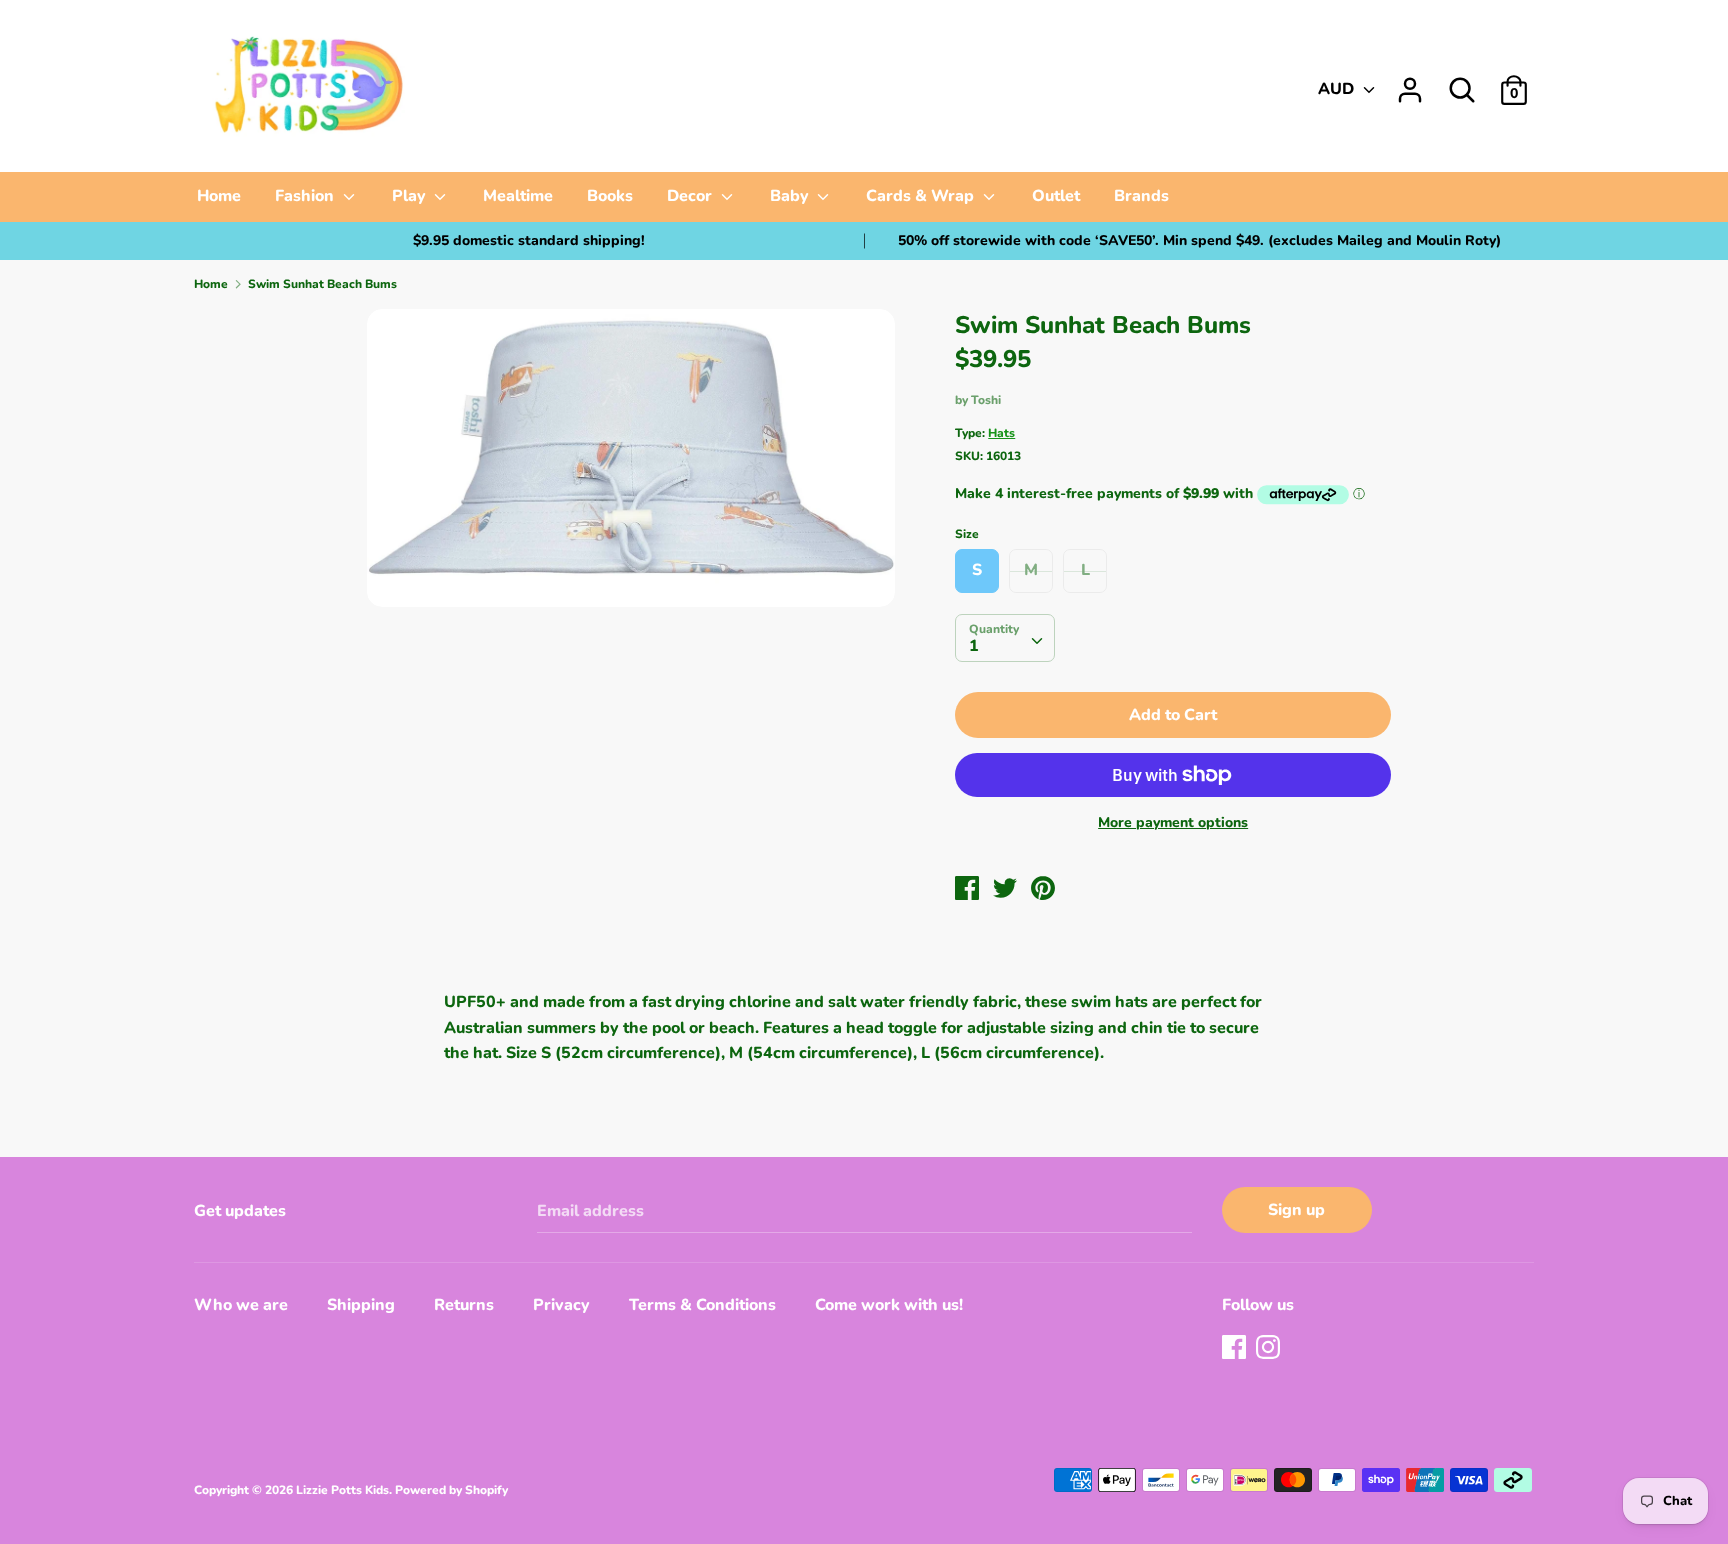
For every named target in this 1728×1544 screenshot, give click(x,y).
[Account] (1410, 82)
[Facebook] (1236, 1349)
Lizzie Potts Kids (342, 1490)
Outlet (1056, 196)
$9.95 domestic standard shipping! (529, 240)
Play (411, 196)
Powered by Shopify (451, 1490)
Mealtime (518, 196)
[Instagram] (1270, 1349)
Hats (1001, 433)
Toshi (986, 400)
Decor (691, 196)
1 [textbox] (974, 646)
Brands (1141, 196)
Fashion (306, 196)
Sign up (1296, 1210)
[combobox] (1005, 638)
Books (610, 196)
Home (219, 196)
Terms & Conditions (702, 1305)
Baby (791, 196)
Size (967, 534)
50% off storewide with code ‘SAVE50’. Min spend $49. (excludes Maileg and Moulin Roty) (1199, 240)
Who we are (241, 1305)
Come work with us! (889, 1305)
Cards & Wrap (922, 196)
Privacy (561, 1305)
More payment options (1173, 822)
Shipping (361, 1305)
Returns (464, 1305)
